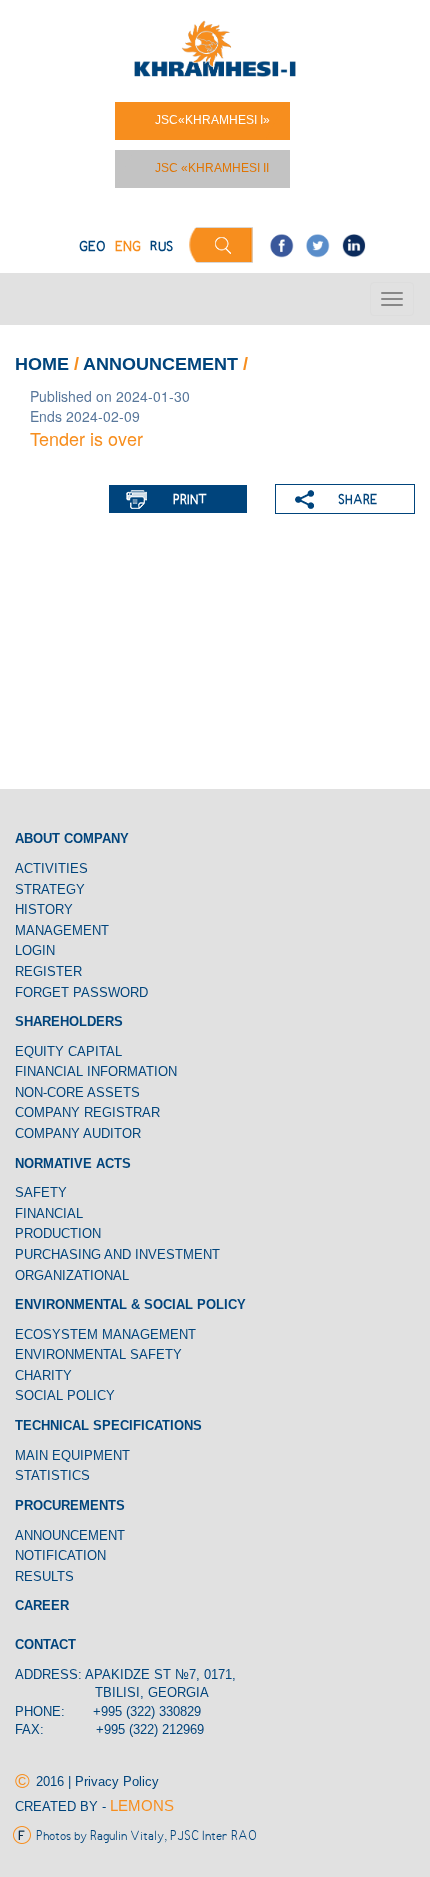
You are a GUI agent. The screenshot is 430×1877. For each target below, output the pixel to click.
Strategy (50, 889)
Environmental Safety (98, 1354)
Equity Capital (68, 1051)
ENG (128, 247)
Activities (51, 868)
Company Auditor (78, 1133)
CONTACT (45, 1644)
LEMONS (142, 1805)
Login (35, 950)
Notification (62, 1555)
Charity (43, 1375)
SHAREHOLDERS (69, 1021)
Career (42, 1605)
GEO (92, 247)
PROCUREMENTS (70, 1505)
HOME (42, 364)
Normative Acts (73, 1163)
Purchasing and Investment (117, 1254)
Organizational (72, 1275)
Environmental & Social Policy (130, 1304)
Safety (41, 1192)
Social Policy (65, 1395)
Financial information (96, 1071)
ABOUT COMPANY (72, 838)
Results (44, 1576)
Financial (49, 1213)
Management (62, 930)
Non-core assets (77, 1092)
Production (58, 1233)
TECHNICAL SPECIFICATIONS (108, 1425)
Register (48, 971)
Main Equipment (72, 1455)
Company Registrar (87, 1112)
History (44, 909)
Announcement (163, 364)
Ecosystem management (105, 1334)
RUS (161, 247)
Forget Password (81, 992)
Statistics (52, 1475)
